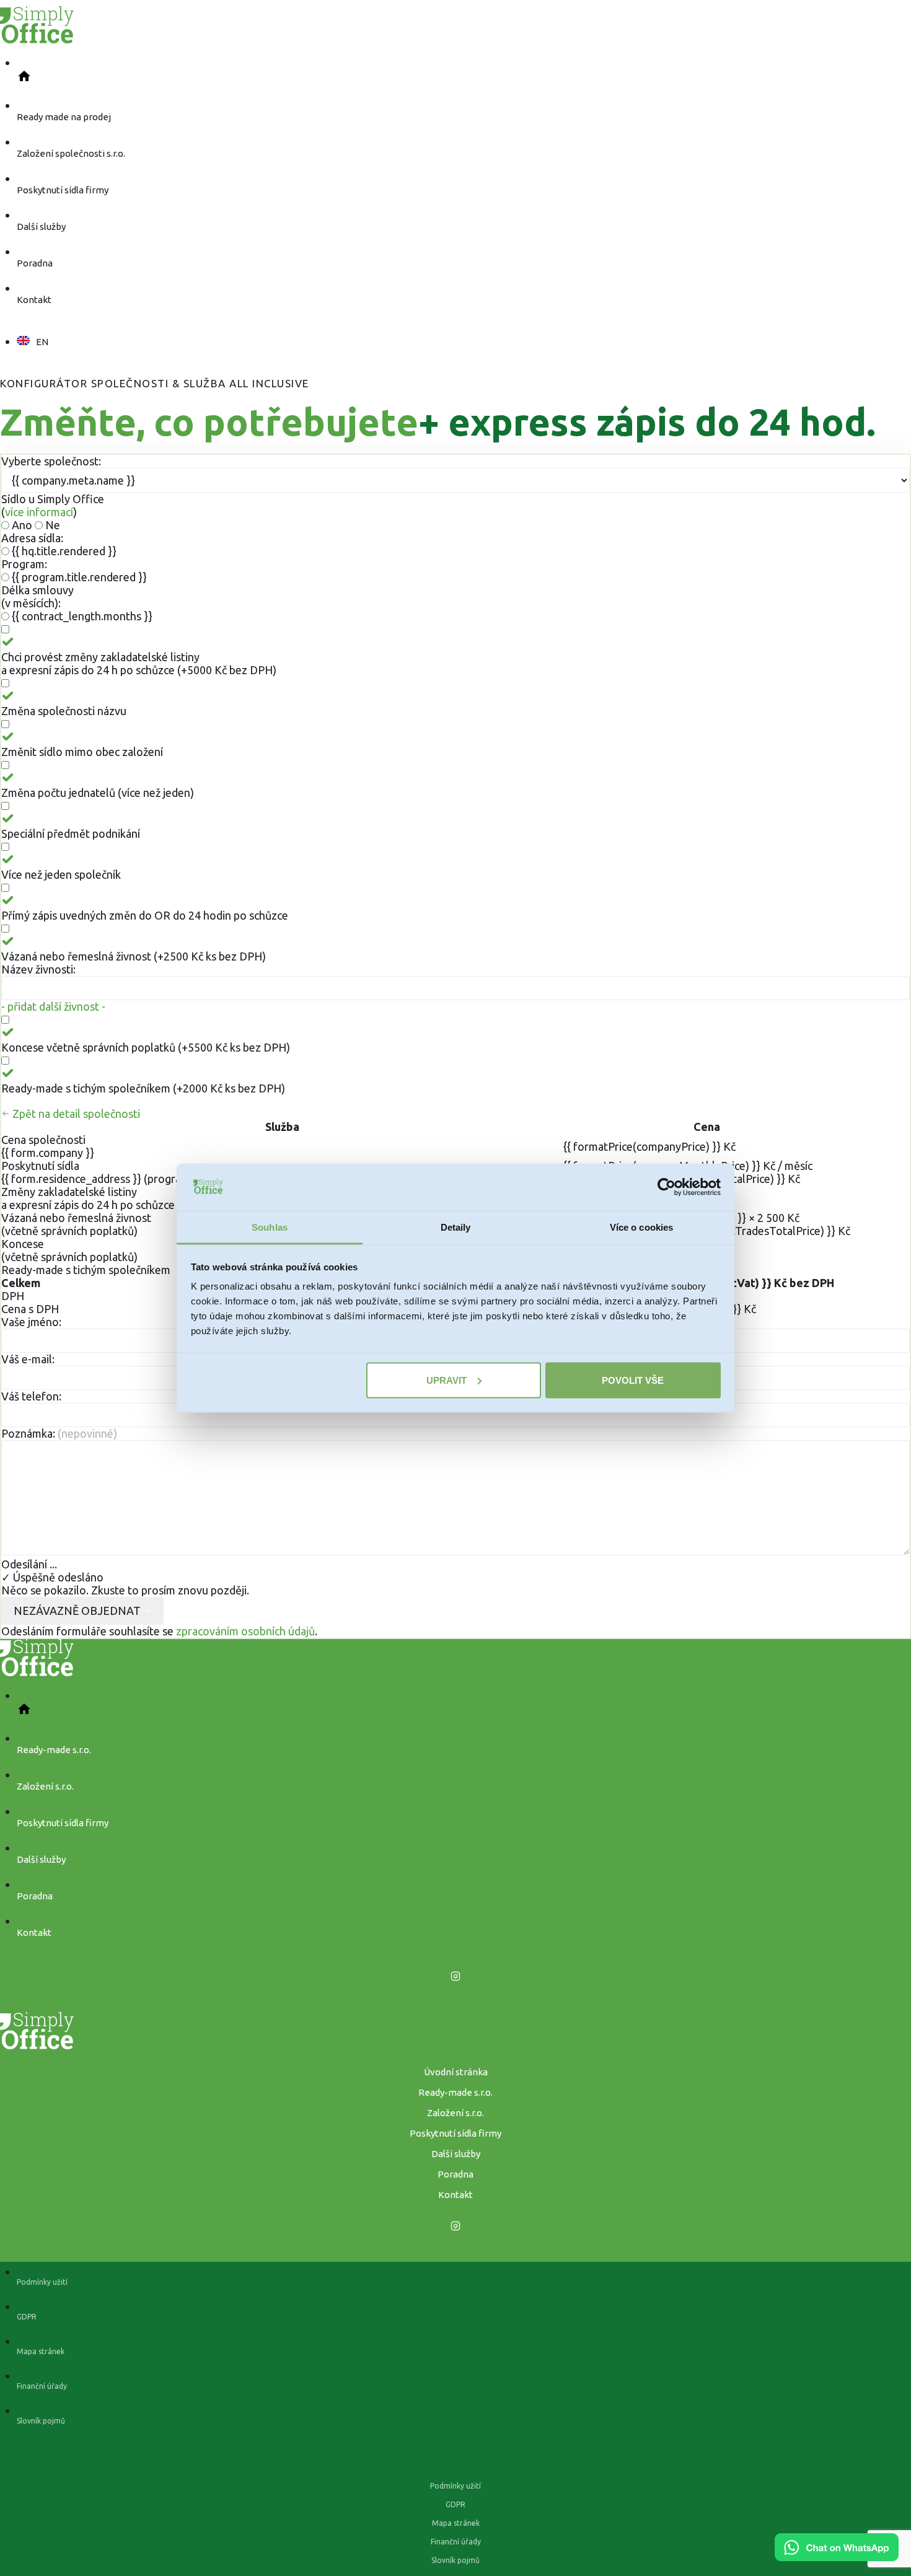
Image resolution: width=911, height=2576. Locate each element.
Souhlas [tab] (270, 1227)
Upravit (447, 1380)
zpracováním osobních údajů (245, 1631)
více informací (39, 512)
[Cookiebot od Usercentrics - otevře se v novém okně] (667, 1187)
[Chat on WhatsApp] (837, 2557)
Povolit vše (633, 1380)
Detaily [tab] (456, 1227)
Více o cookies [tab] (641, 1227)
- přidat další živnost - (53, 1006)
